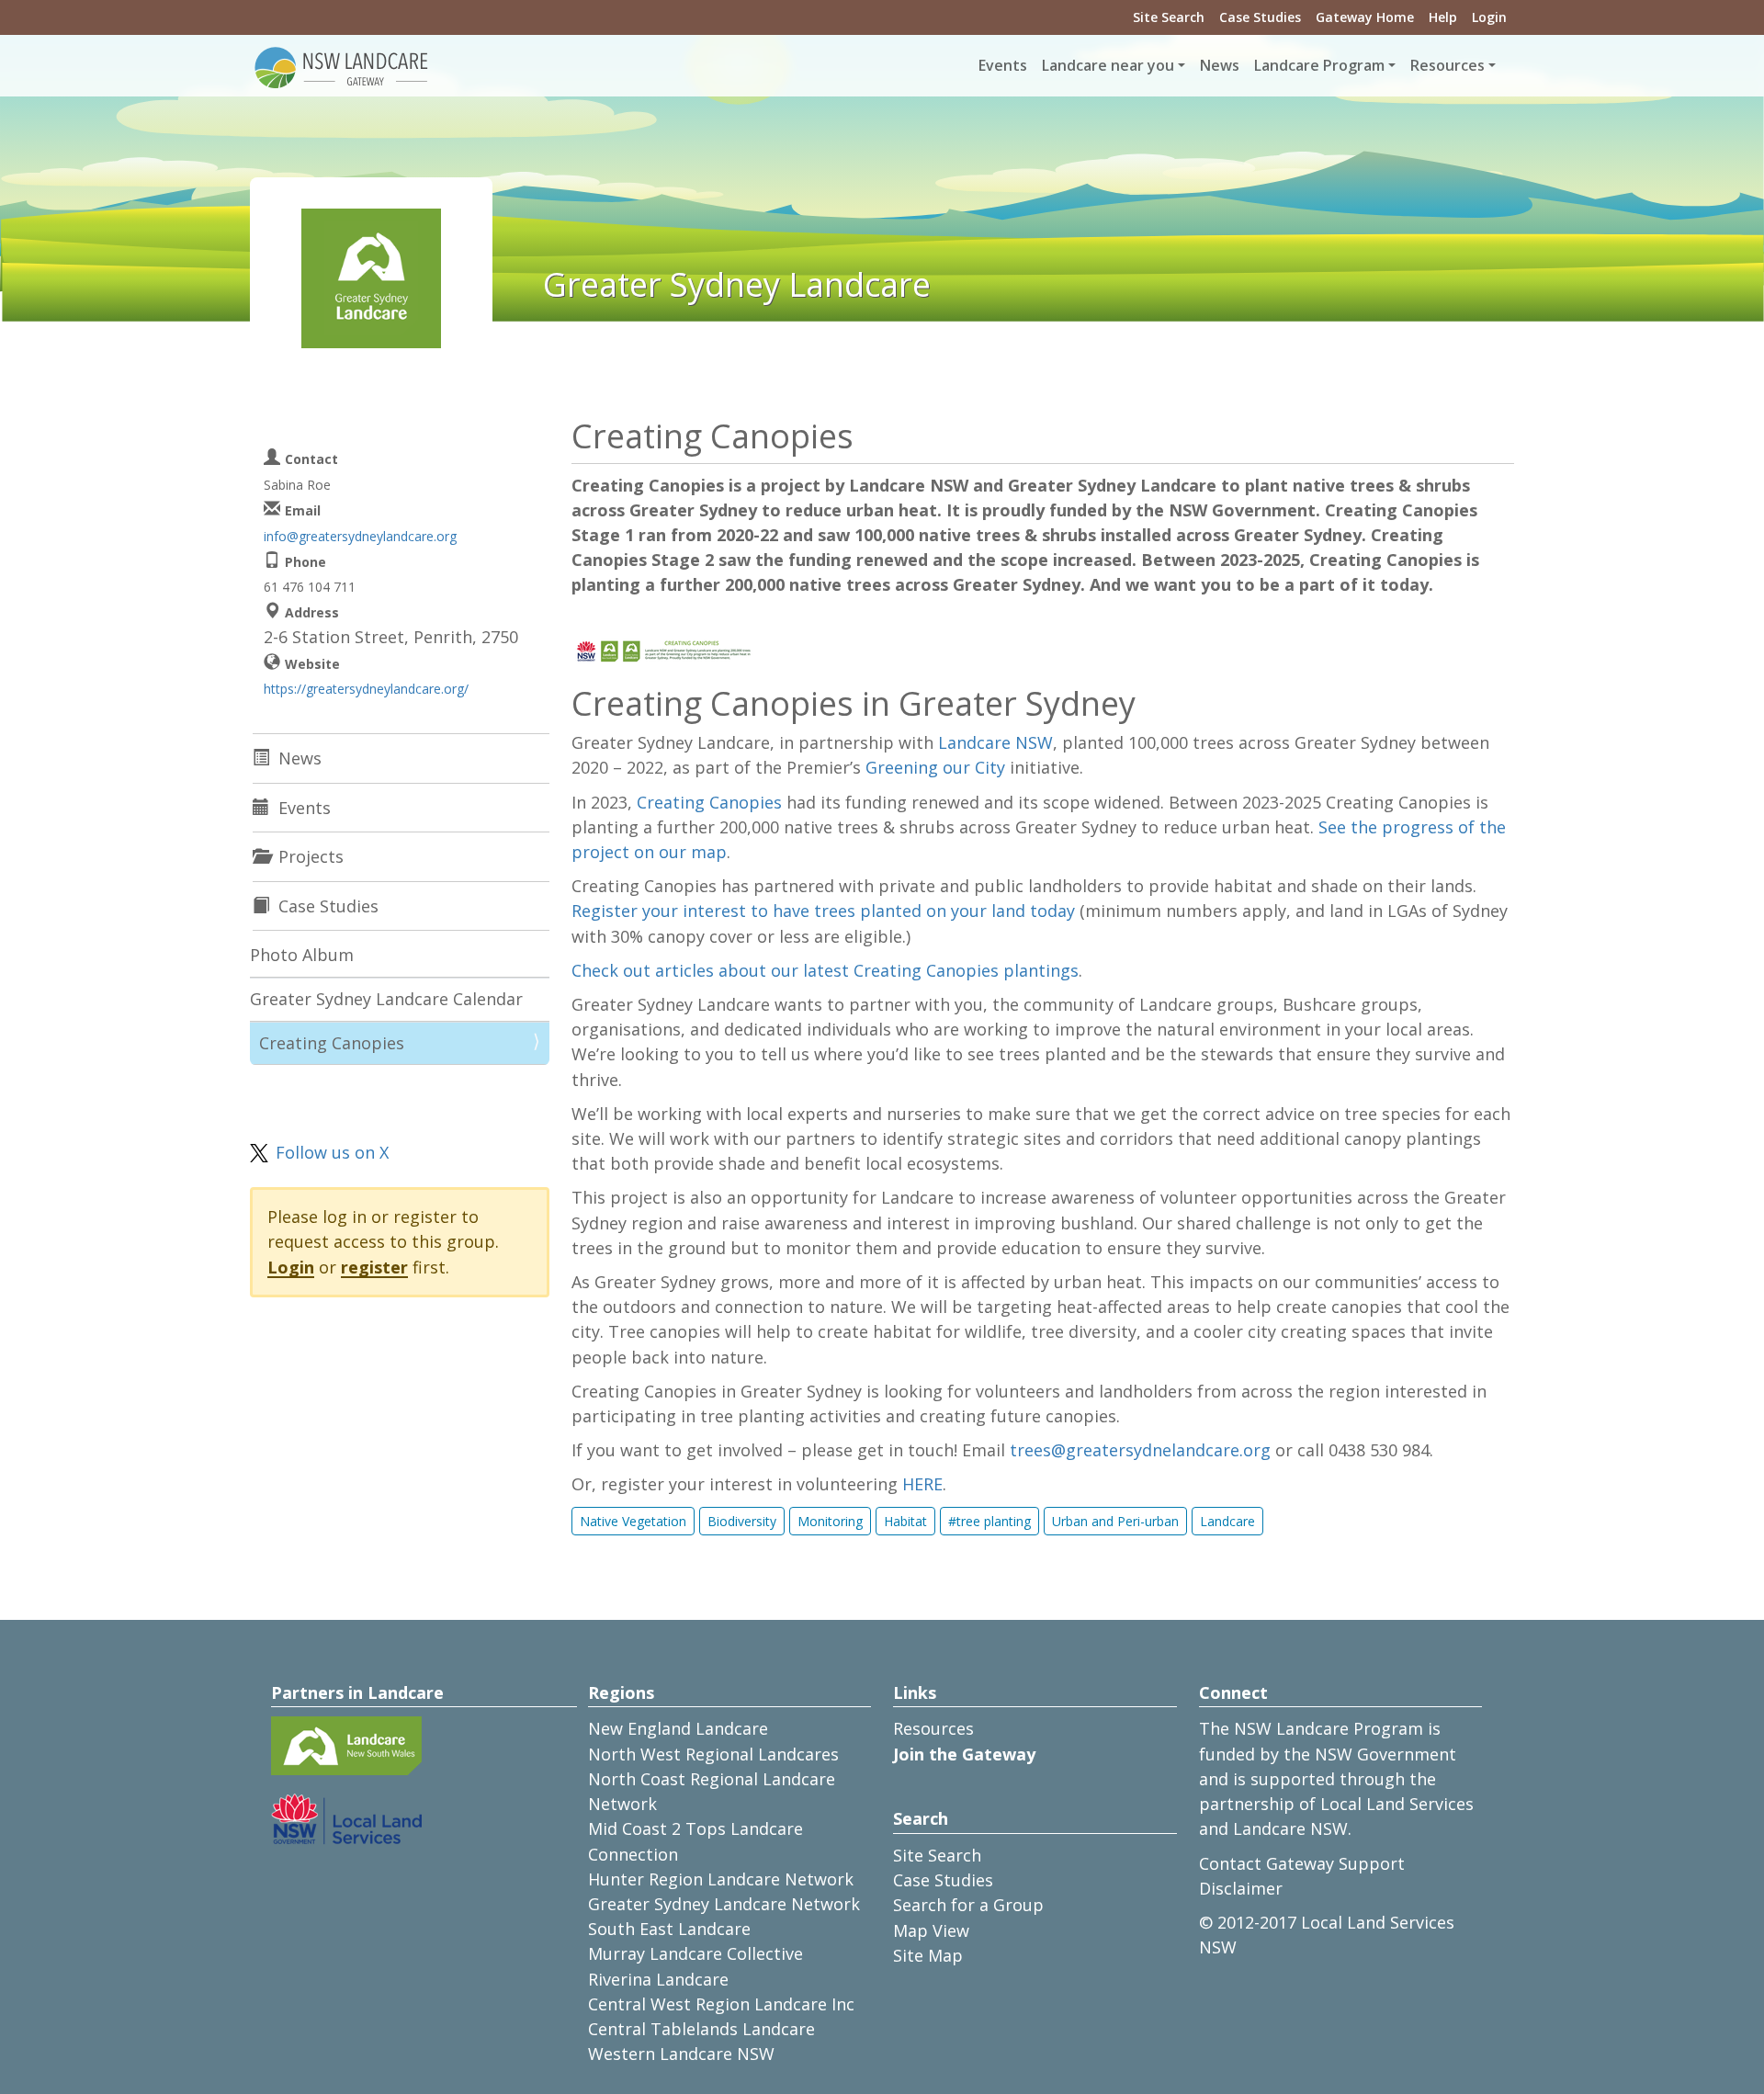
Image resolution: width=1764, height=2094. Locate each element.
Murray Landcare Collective (695, 1953)
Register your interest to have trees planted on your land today (823, 911)
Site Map (928, 1955)
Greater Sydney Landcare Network (724, 1904)
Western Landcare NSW (681, 2054)
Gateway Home (1365, 17)
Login (1489, 17)
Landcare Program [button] (1319, 65)
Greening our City (935, 767)
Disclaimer (1241, 1888)
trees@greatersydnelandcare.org (1140, 1450)
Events (1003, 65)
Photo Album (302, 955)
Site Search (1169, 17)
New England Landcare (678, 1728)
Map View (931, 1930)
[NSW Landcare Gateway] (342, 66)
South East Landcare (669, 1929)
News (1220, 65)
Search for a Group (968, 1905)
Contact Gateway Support (1302, 1863)
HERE (922, 1484)
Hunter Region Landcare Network (721, 1879)
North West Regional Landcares (713, 1754)
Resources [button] (1447, 65)
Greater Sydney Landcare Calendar (386, 999)
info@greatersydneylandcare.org (360, 536)
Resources (933, 1728)
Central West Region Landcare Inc (721, 2004)
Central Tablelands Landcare (701, 2029)
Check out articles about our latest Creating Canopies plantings (825, 970)
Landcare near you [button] (1108, 65)
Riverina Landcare (658, 1979)
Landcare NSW (995, 742)
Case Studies (1260, 17)
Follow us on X (332, 1152)
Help (1443, 17)
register (374, 1267)
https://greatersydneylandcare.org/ (366, 689)
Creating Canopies (709, 802)
